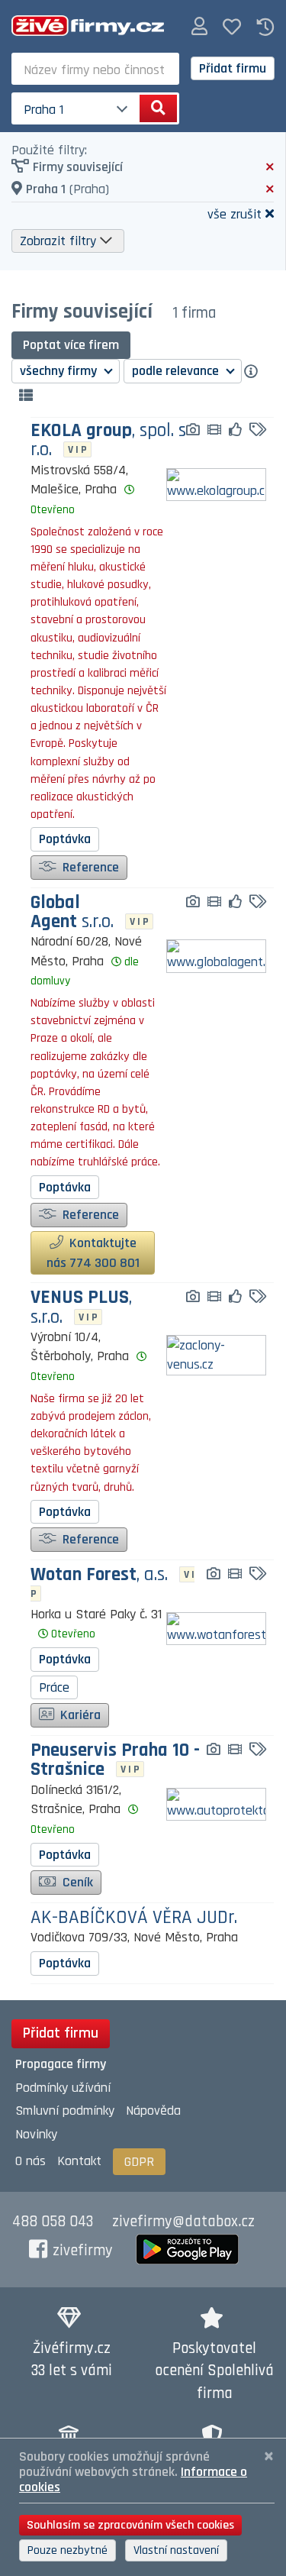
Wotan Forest (99, 1576)
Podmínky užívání (63, 2088)
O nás (31, 2161)
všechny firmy (60, 371)
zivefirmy (83, 2251)
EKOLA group (108, 441)
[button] (199, 27)
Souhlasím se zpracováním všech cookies (130, 2525)
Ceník (76, 1882)
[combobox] (95, 69)
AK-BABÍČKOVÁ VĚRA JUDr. (134, 1918)
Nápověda (153, 2111)
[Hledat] (158, 108)
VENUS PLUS (81, 1307)
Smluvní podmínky (65, 2111)
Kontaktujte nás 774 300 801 (93, 1253)
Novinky (36, 2134)
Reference (89, 867)
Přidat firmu (233, 68)
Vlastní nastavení (176, 2550)
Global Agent (72, 913)
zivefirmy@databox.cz (183, 2222)
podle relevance (177, 371)
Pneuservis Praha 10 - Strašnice (115, 1760)
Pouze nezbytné (67, 2550)
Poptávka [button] (65, 839)
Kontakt (79, 2161)
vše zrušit (235, 213)
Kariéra (79, 1715)
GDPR (139, 2162)
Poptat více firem (71, 345)
